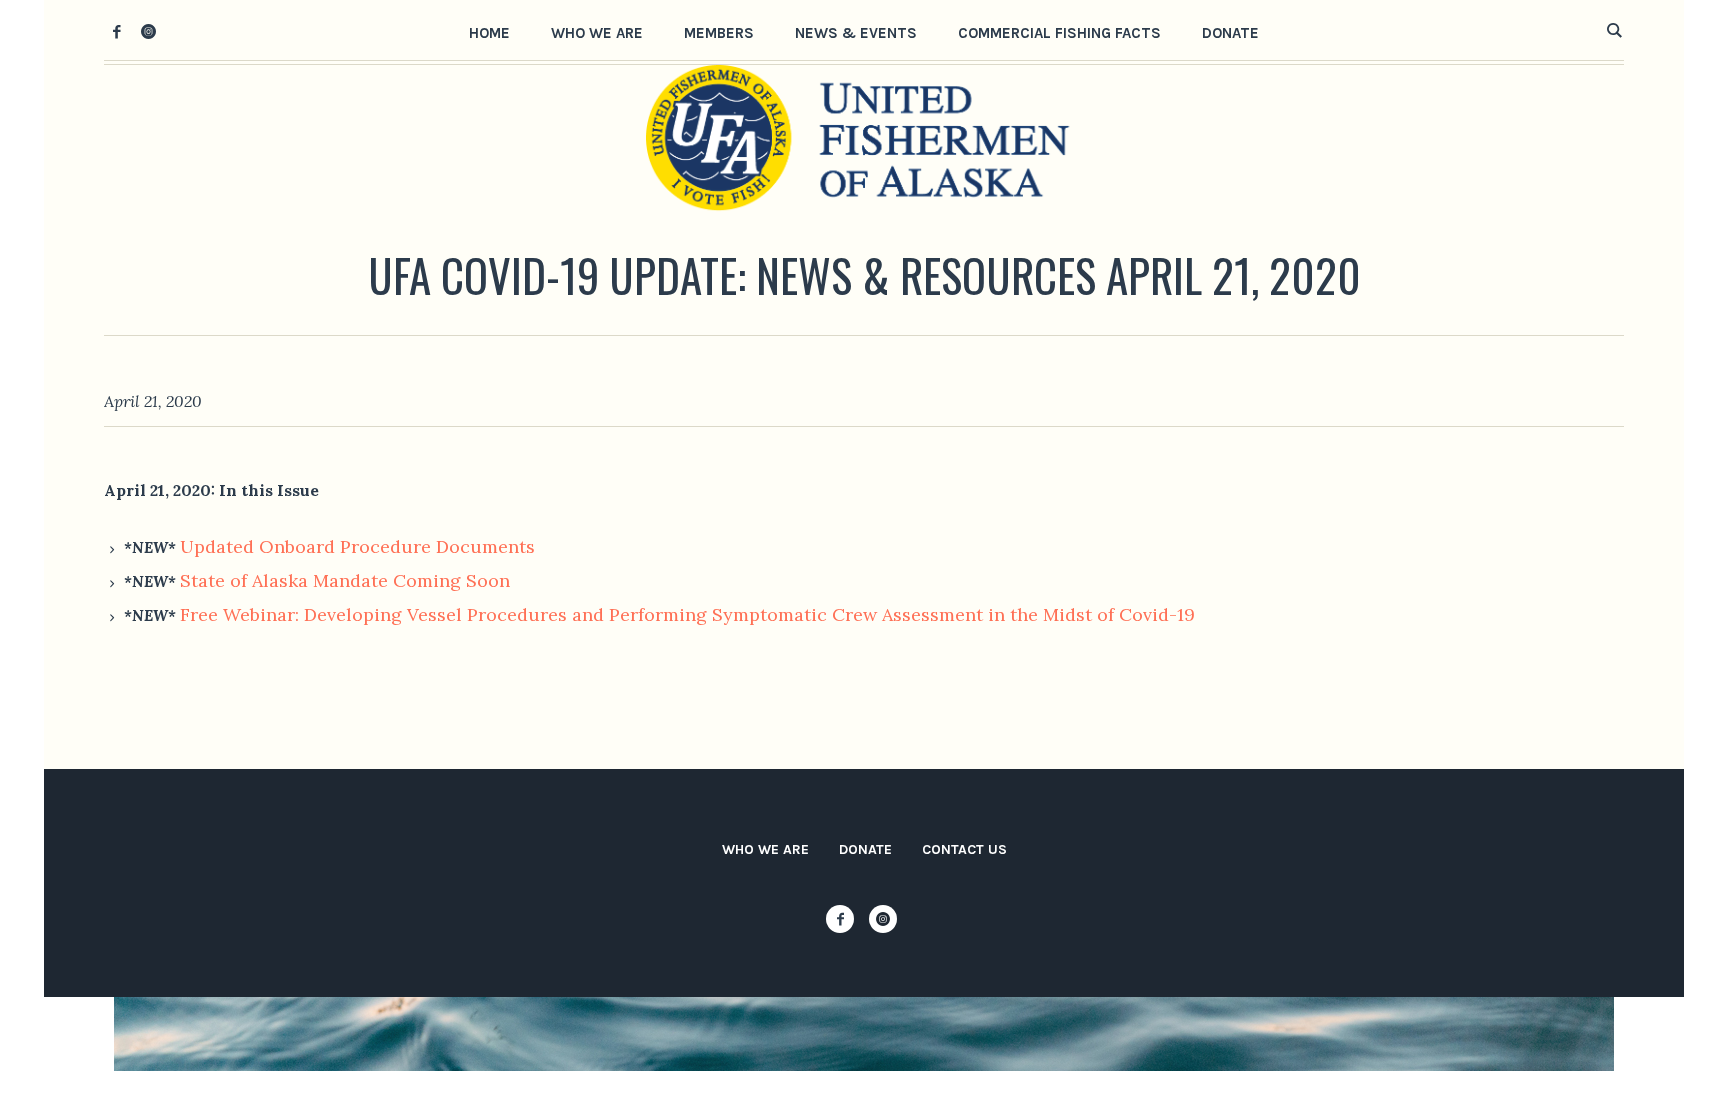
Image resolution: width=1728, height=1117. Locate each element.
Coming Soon (449, 580)
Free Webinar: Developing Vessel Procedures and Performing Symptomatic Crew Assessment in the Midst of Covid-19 (687, 614)
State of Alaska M (254, 580)
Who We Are (765, 849)
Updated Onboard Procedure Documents (357, 546)
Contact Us (964, 849)
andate (358, 580)
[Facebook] (117, 31)
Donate (865, 849)
